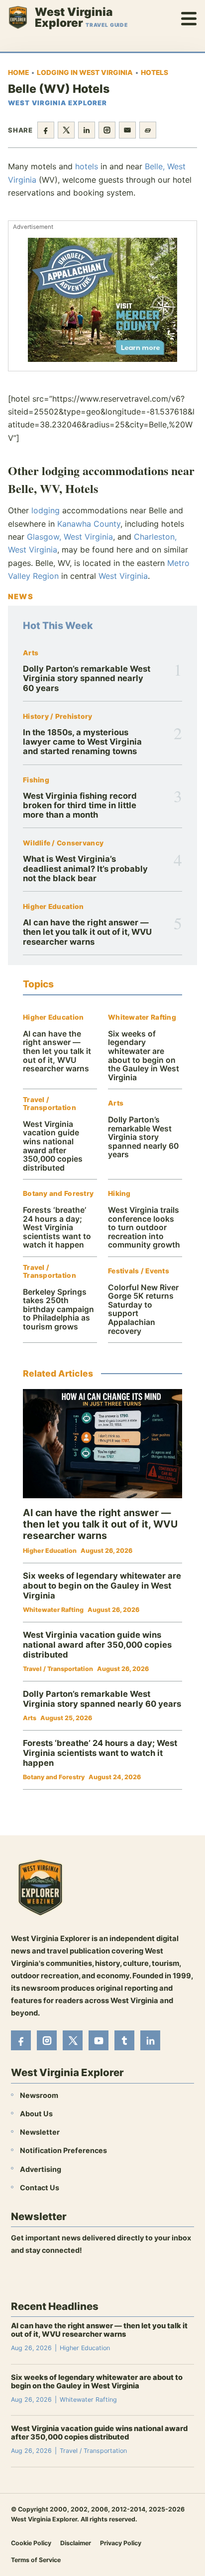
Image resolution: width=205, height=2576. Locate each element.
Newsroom (39, 2095)
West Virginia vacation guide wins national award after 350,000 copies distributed (53, 1146)
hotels (87, 166)
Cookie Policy (31, 2543)
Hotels (154, 72)
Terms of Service (36, 2560)
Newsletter (40, 2132)
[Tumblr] (124, 2040)
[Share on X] (66, 130)
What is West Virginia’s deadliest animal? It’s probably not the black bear (85, 869)
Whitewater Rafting (142, 1017)
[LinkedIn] (150, 2040)
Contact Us (40, 2188)
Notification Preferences (63, 2151)
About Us (36, 2114)
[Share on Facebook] (46, 130)
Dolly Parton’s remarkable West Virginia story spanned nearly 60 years (87, 678)
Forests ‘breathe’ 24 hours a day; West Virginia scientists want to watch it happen (57, 1227)
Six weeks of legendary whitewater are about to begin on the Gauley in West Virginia (144, 1056)
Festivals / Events (139, 1271)
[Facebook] (21, 2040)
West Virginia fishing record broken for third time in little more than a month (80, 805)
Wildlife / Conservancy (63, 843)
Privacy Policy (121, 2543)
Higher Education (53, 907)
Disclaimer (76, 2543)
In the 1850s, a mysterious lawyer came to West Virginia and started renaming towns (82, 742)
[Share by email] (127, 130)
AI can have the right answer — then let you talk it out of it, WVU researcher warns (87, 932)
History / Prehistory (58, 717)
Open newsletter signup (58, 2277)
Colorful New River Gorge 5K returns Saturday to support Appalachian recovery (143, 1309)
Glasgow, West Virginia (70, 537)
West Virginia (123, 576)
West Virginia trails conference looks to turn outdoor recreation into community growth (144, 1227)
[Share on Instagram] (107, 130)
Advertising (41, 2169)
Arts (31, 653)
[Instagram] (47, 2040)
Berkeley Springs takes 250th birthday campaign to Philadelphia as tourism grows (58, 1309)
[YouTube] (99, 2040)
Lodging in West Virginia (85, 72)
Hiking (119, 1194)
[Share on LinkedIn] (87, 130)
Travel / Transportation (50, 1104)
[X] (73, 2040)
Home (18, 72)
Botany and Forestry (58, 1194)
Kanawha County (89, 524)
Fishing (36, 780)
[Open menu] (189, 17)
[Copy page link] (148, 130)
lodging (46, 510)
